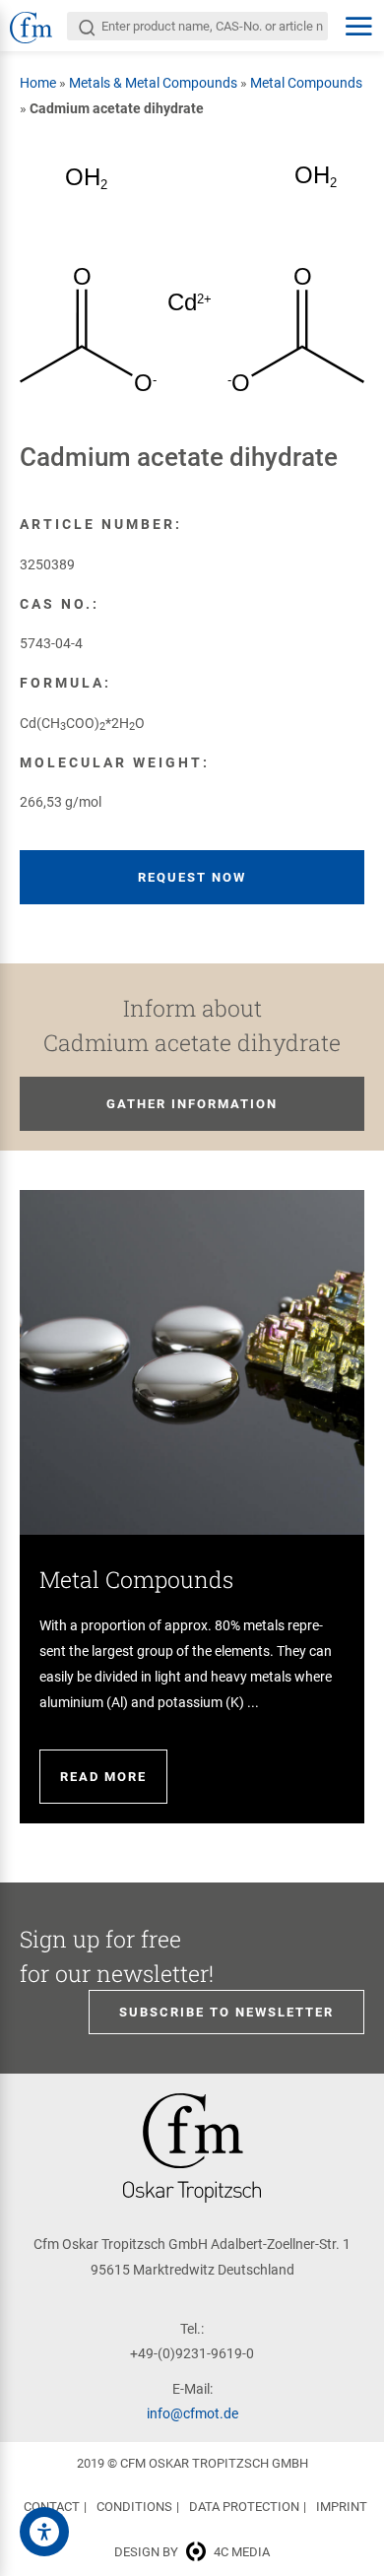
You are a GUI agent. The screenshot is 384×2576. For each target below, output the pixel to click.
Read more (103, 1777)
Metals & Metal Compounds (153, 83)
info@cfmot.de (192, 2413)
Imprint (342, 2507)
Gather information (192, 1104)
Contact (52, 2507)
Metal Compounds (306, 83)
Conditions (134, 2507)
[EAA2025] (44, 2532)
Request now (192, 877)
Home (38, 83)
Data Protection (244, 2507)
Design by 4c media (192, 2552)
